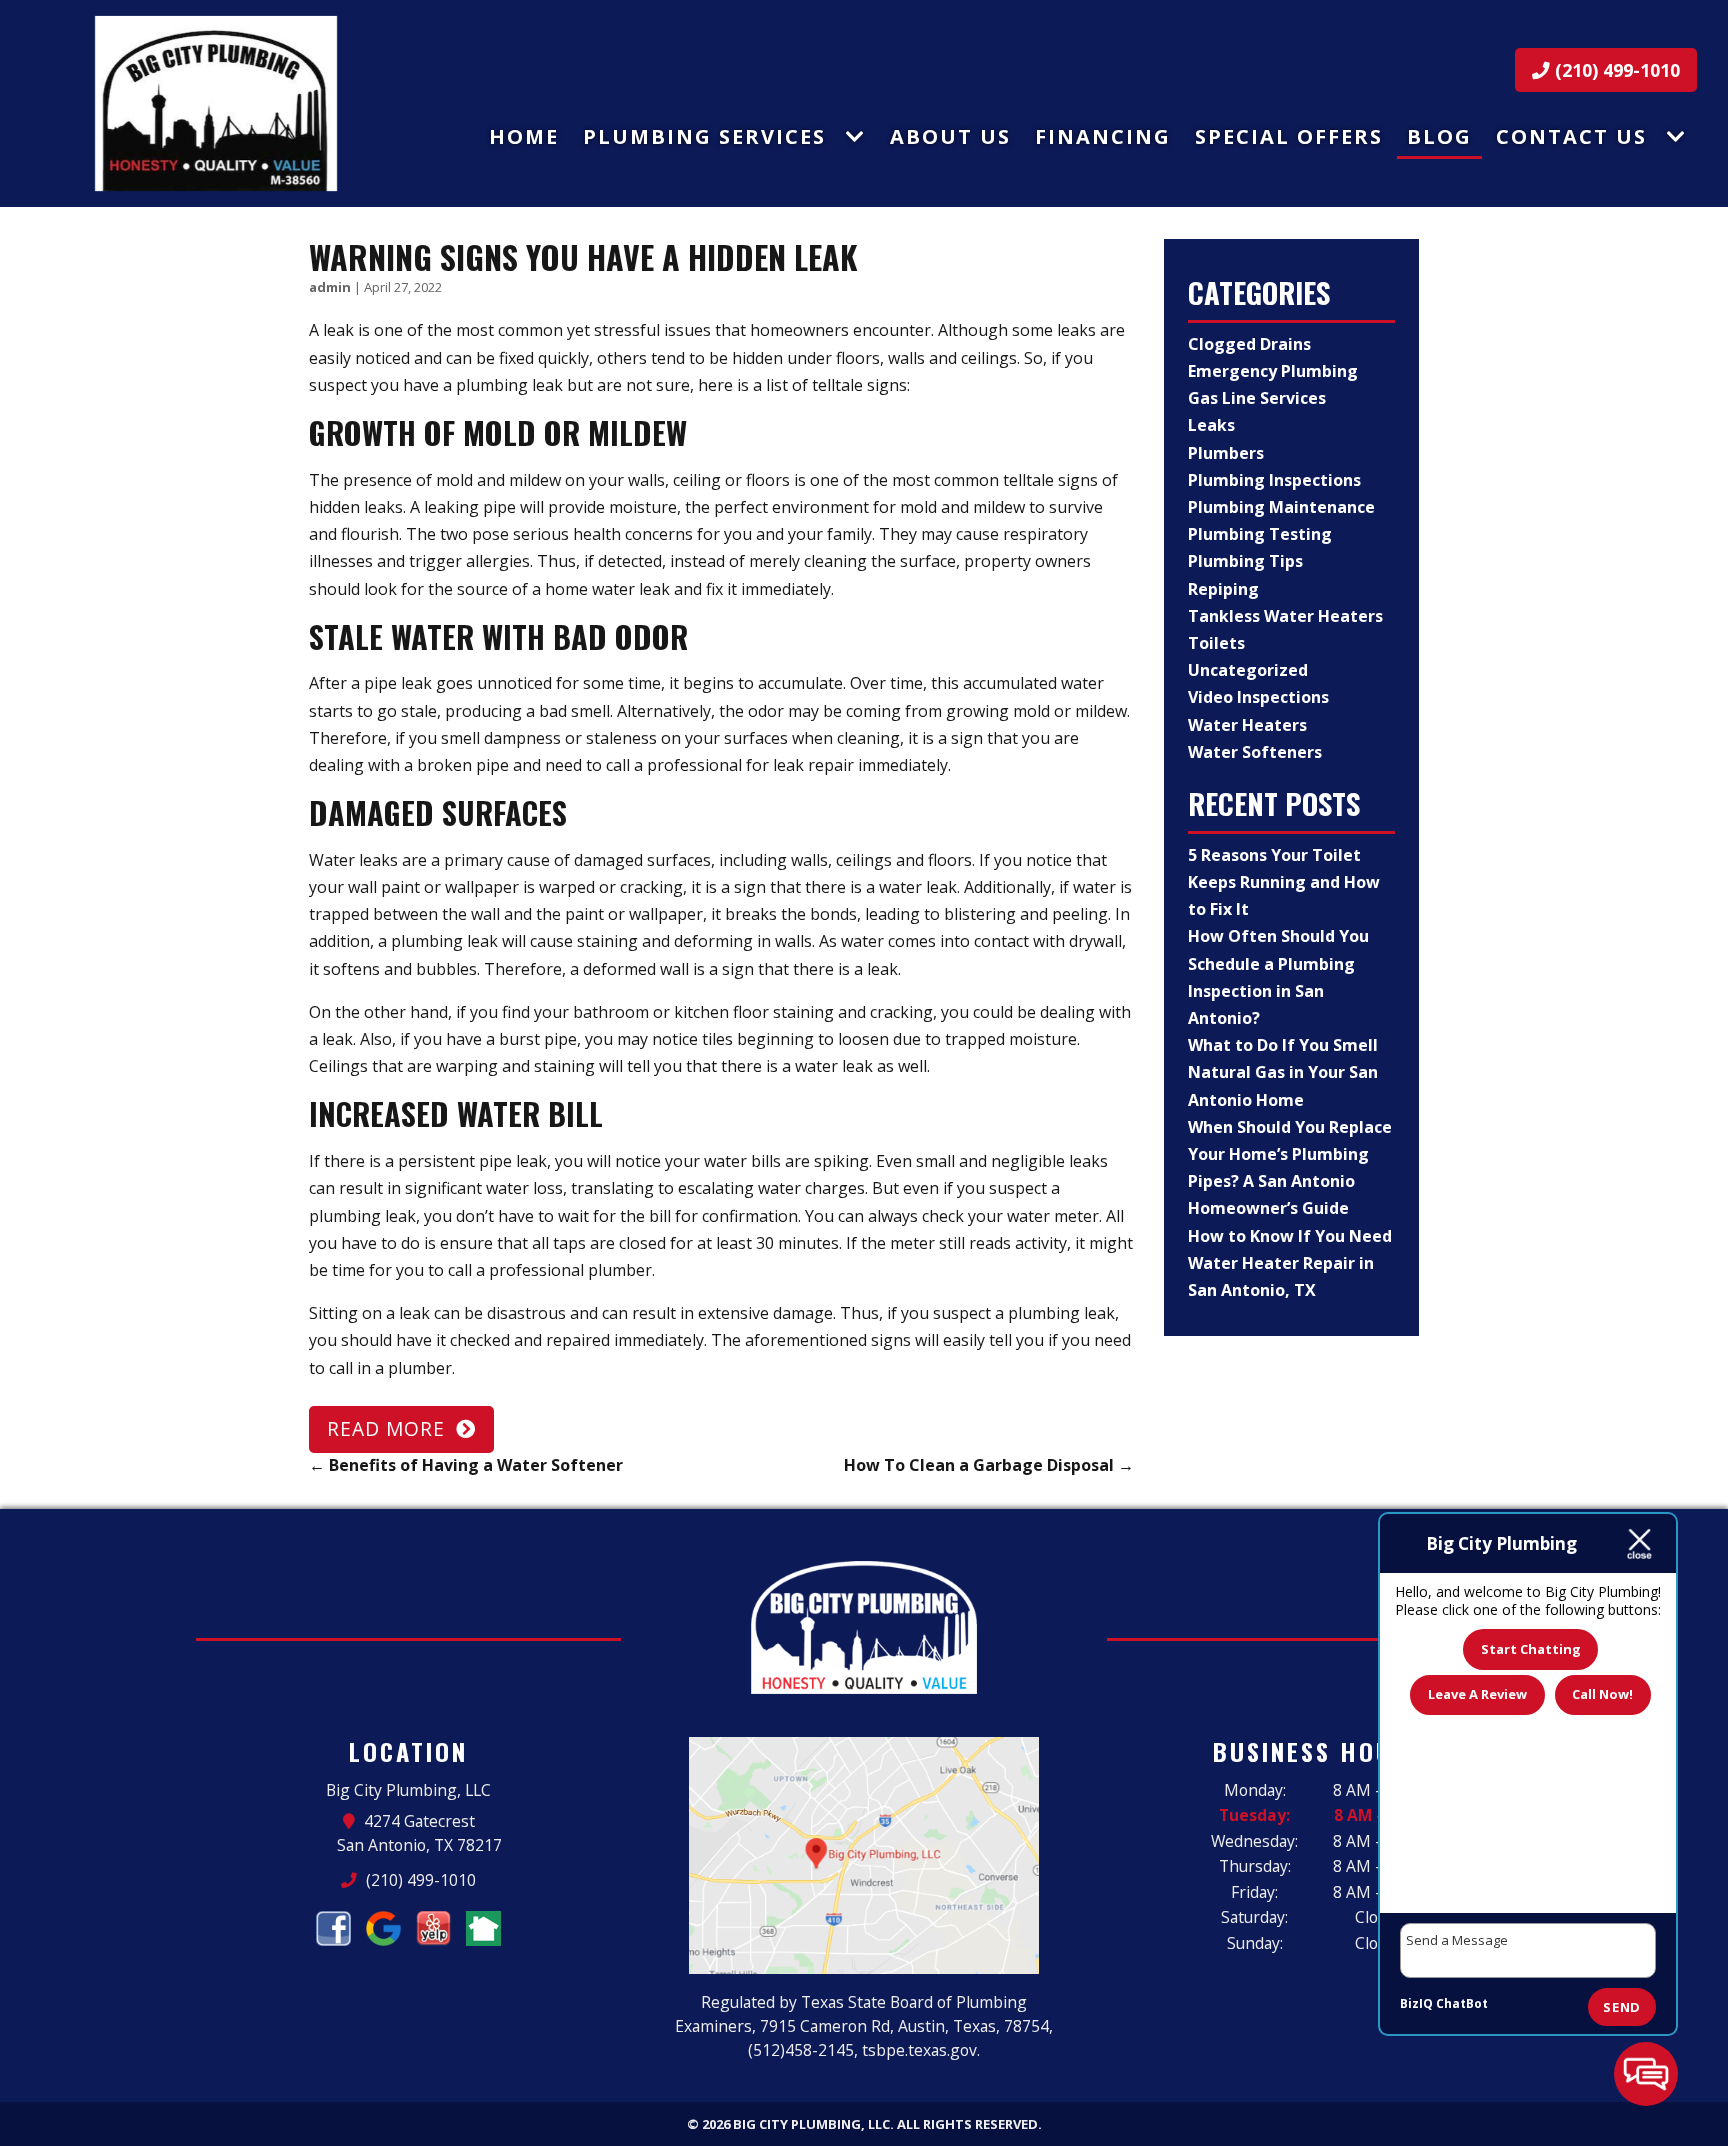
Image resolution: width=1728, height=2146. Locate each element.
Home (524, 136)
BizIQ (1416, 2003)
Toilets (1216, 643)
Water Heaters (1247, 725)
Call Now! (1602, 1694)
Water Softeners (1255, 752)
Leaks (1211, 425)
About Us (950, 136)
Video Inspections (1258, 697)
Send (1622, 2007)
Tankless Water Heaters (1285, 616)
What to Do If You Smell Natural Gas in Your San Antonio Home (1283, 1072)
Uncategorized (1248, 670)
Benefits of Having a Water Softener (466, 1465)
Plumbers (1226, 453)
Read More (386, 1428)
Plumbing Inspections (1274, 480)
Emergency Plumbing (1273, 371)
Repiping (1223, 589)
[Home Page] (216, 103)
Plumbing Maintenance (1281, 507)
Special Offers (1289, 136)
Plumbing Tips (1245, 561)
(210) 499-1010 (1615, 70)
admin (330, 287)
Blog (1439, 136)
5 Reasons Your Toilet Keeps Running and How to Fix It (1284, 882)
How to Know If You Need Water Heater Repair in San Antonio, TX (1290, 1263)
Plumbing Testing (1260, 534)
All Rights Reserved (967, 2124)
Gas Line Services (1257, 398)
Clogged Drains (1249, 344)
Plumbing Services (704, 136)
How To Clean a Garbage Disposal (989, 1465)
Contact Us (1571, 136)
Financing (1103, 136)
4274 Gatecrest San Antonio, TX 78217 (419, 1833)
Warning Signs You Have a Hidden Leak (583, 256)
